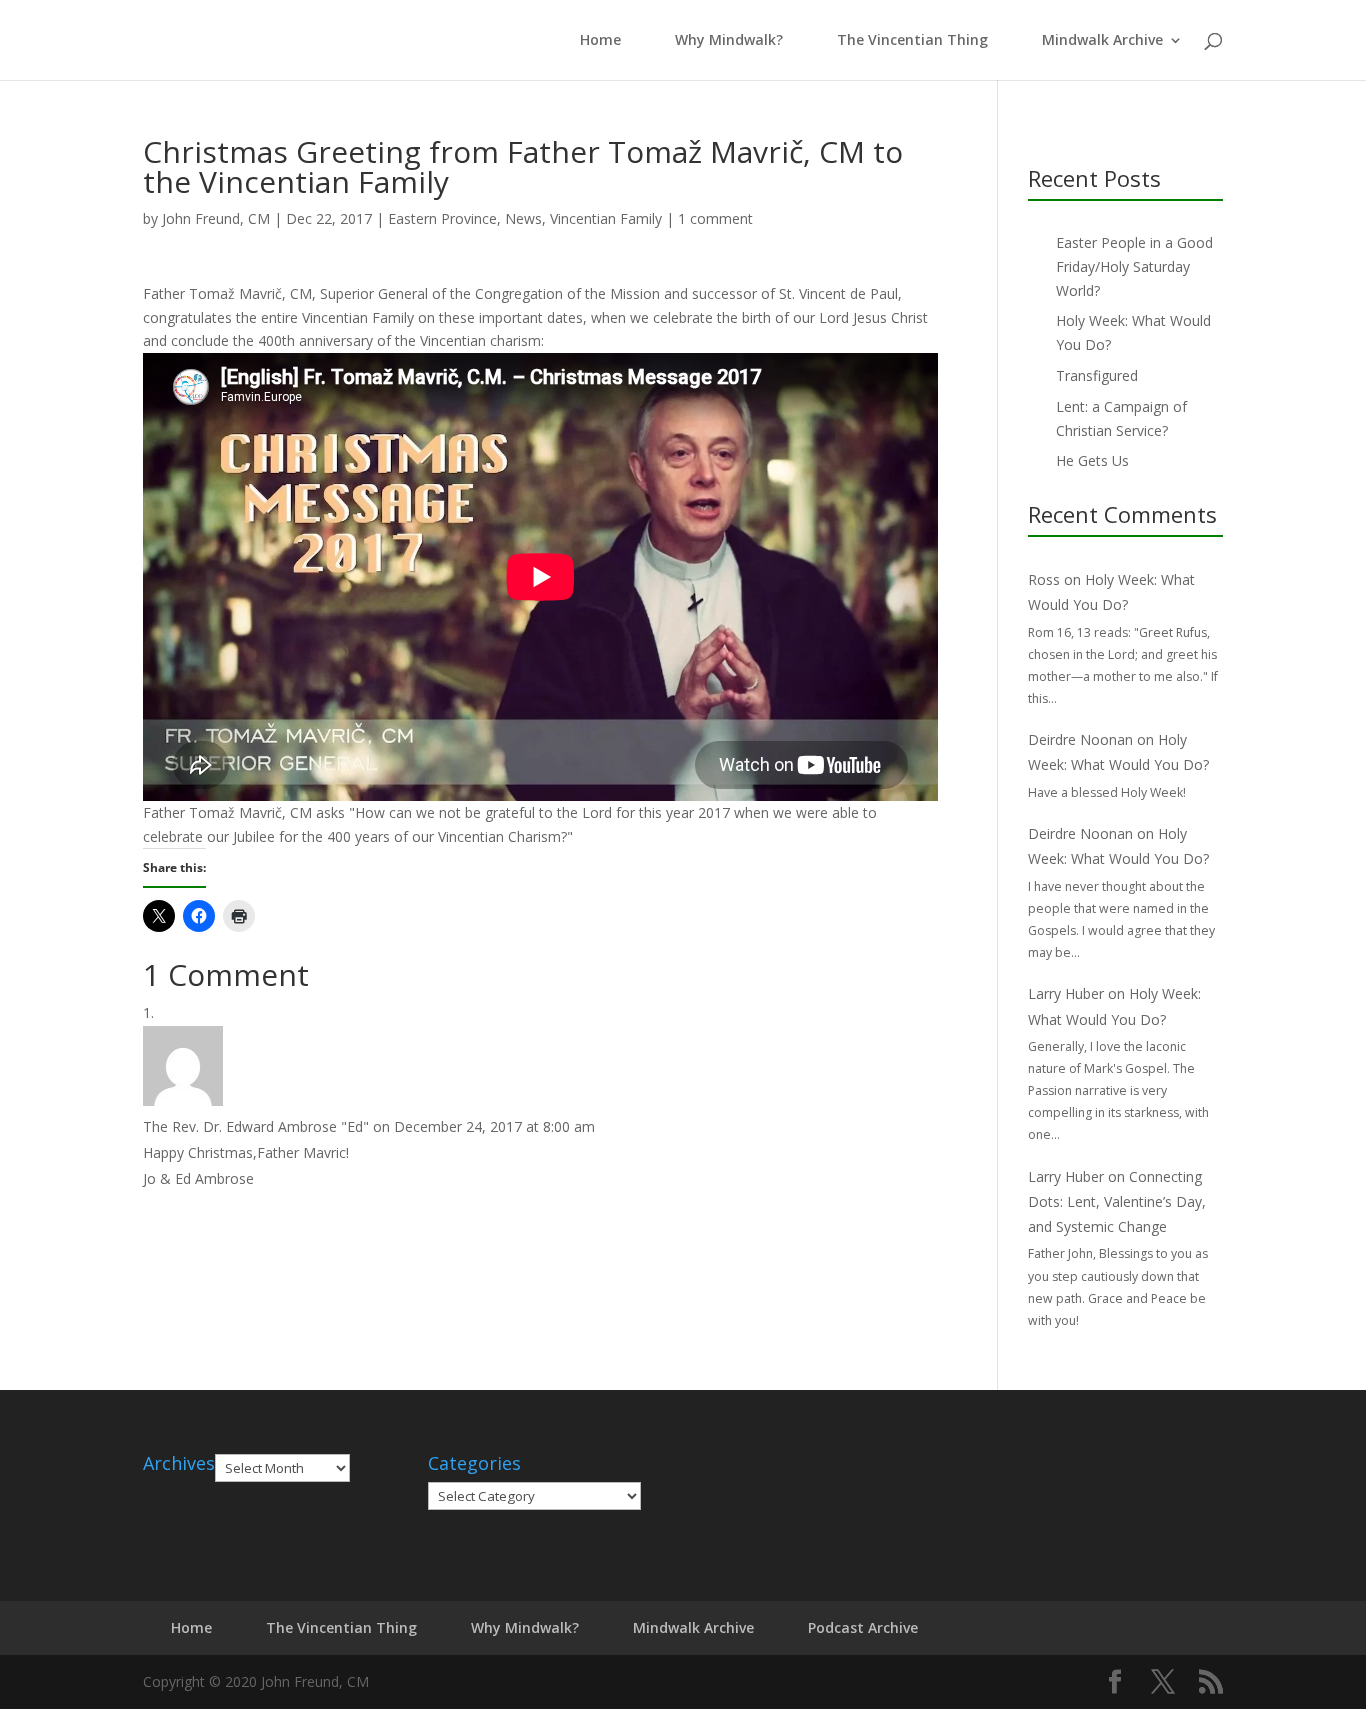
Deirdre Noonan (1080, 739)
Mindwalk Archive (1102, 41)
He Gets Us (1092, 460)
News (523, 218)
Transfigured (1097, 375)
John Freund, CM (216, 218)
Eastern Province (442, 218)
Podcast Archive (863, 1627)
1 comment (715, 218)
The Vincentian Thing (912, 41)
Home (596, 41)
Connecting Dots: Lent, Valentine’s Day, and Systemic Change (1117, 1201)
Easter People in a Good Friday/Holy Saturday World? (1134, 266)
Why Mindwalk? (729, 41)
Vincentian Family (606, 218)
